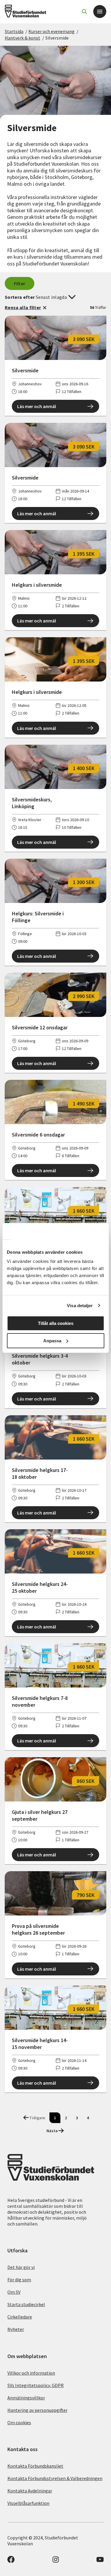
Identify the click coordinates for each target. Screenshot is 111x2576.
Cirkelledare (20, 2317)
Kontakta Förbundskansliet (35, 2466)
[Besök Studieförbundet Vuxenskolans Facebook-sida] (11, 2561)
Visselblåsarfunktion (28, 2503)
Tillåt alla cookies (56, 1323)
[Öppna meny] (100, 12)
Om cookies (19, 2422)
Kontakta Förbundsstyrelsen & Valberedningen (55, 2478)
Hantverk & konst (22, 38)
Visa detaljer (80, 1306)
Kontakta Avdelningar (30, 2491)
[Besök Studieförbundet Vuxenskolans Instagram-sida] (56, 2561)
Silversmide (57, 38)
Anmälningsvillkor (26, 2398)
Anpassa (52, 1341)
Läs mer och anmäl (37, 406)
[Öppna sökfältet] (84, 12)
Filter (20, 283)
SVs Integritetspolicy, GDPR (36, 2385)
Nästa (52, 2131)
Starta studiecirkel (26, 2304)
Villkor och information (31, 2373)
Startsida (14, 31)
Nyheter (16, 2329)
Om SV (14, 2292)
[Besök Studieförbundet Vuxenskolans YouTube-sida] (100, 2561)
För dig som (19, 2280)
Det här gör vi (21, 2267)
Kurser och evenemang (52, 31)
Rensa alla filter (23, 307)
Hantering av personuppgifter (37, 2410)
